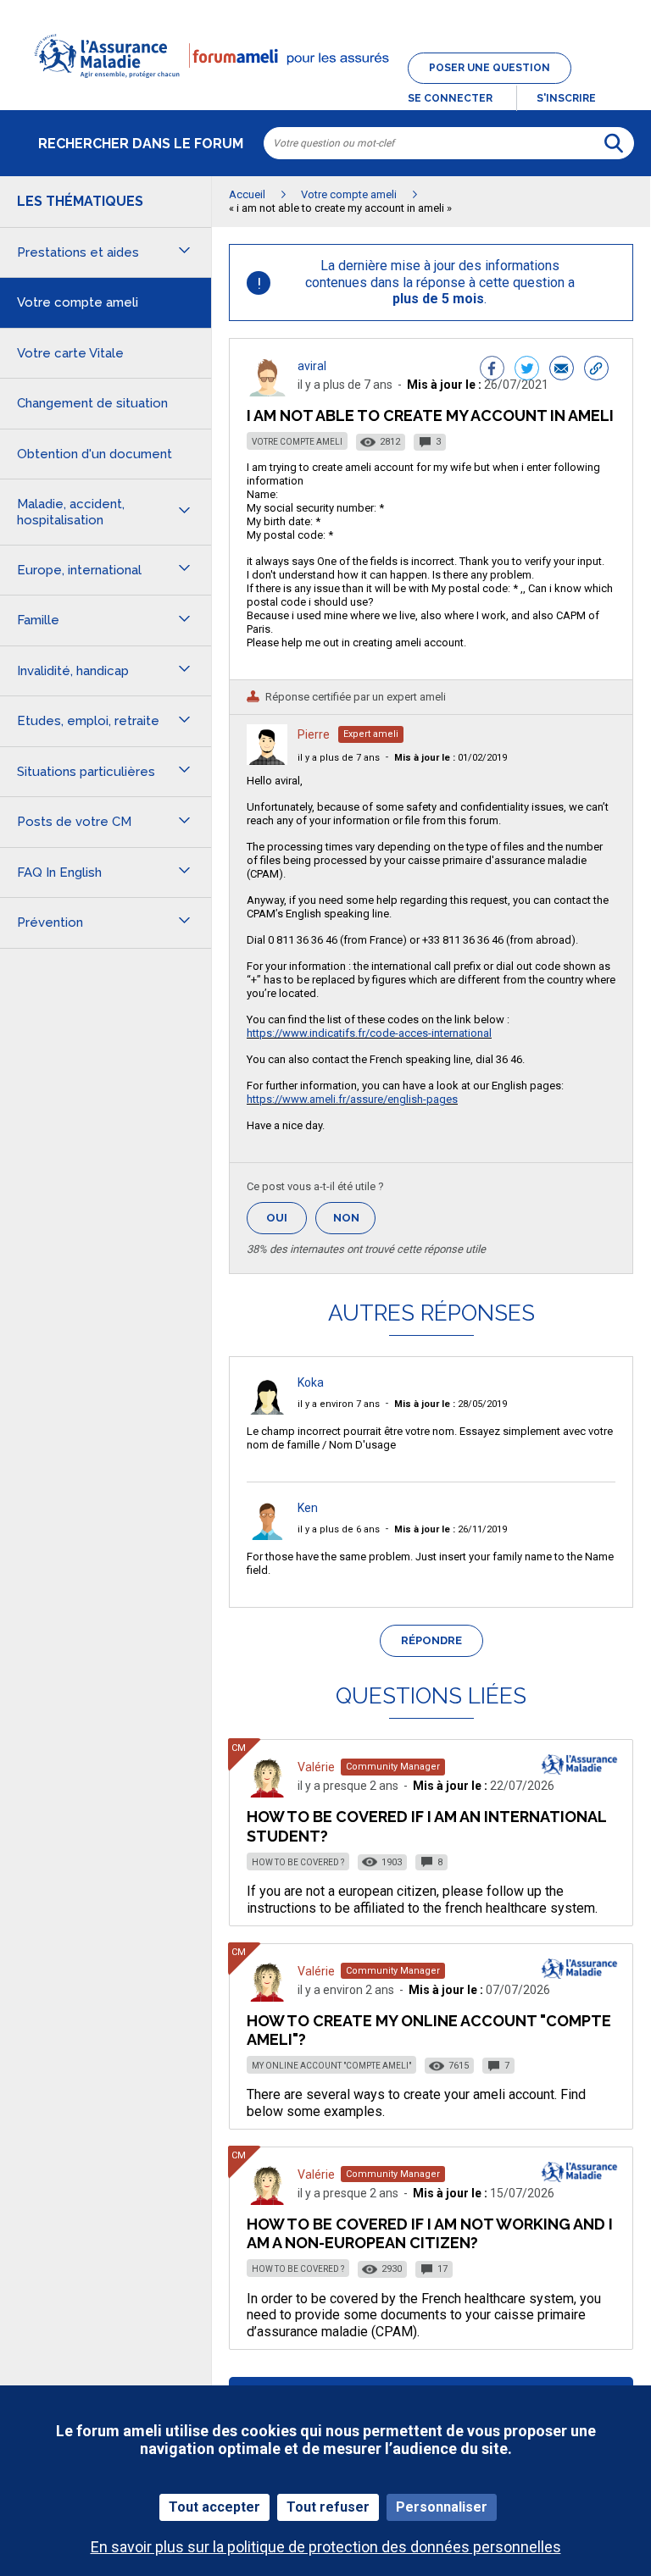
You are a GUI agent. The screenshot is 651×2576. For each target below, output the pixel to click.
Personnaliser (442, 2507)
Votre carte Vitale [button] (70, 353)
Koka (311, 1382)
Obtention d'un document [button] (95, 454)
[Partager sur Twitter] (527, 370)
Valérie (316, 1767)
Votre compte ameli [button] (78, 302)
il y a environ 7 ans (339, 1404)
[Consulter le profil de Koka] (267, 1410)
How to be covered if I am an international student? (426, 1826)
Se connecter (450, 98)
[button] (325, 88)
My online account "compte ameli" (331, 2066)
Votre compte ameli (297, 442)
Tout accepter (214, 2507)
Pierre (314, 734)
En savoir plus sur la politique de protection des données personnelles (326, 2547)
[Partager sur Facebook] (492, 370)
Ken (308, 1508)
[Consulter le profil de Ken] (267, 1535)
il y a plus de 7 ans (339, 758)
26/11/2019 (451, 1529)
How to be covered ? (298, 1862)
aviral (312, 366)
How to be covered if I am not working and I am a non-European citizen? (430, 2233)
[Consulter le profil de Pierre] (267, 760)
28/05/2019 (451, 1404)
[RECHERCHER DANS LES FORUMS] (614, 143)
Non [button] (354, 1223)
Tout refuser (328, 2507)
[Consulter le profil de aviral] (267, 392)
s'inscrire (566, 98)
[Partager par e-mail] (562, 370)
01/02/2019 (451, 758)
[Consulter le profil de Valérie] (267, 1793)
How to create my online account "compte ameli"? (429, 2030)
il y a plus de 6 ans (339, 1529)
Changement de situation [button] (92, 403)
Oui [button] (287, 1218)
